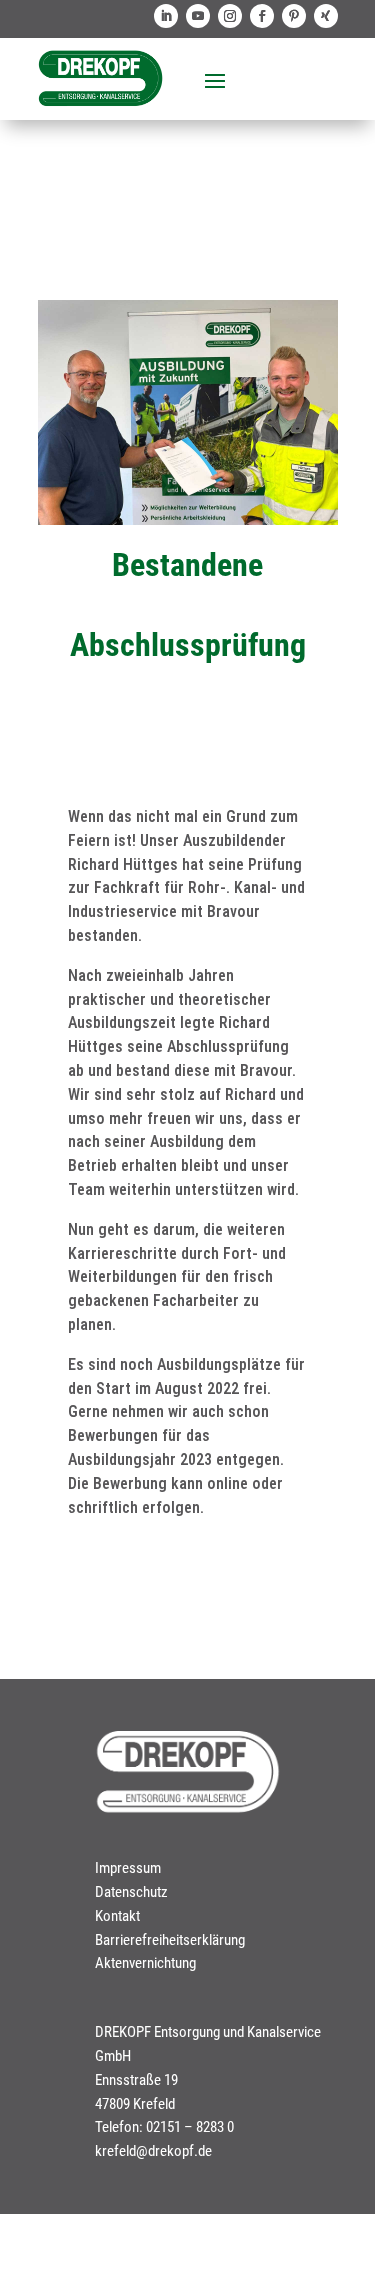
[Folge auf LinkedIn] (166, 16)
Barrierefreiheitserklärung (170, 1940)
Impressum (128, 1868)
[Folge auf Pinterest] (294, 16)
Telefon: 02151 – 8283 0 (164, 2127)
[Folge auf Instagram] (230, 16)
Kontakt (117, 1916)
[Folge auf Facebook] (262, 16)
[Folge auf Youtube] (198, 16)
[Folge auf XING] (326, 16)
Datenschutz (131, 1892)
